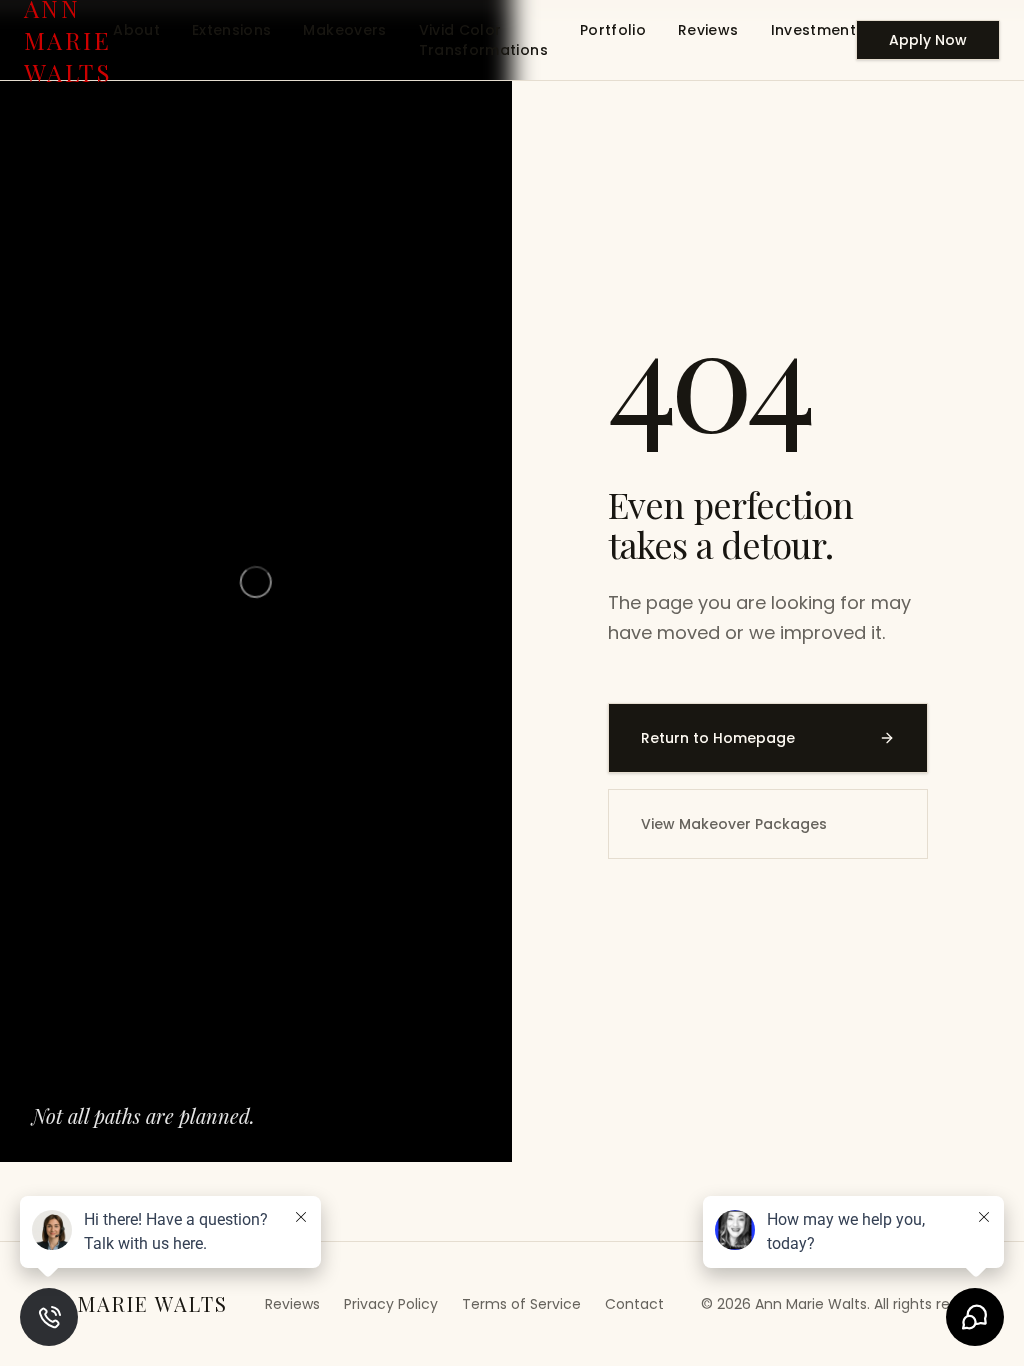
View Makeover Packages (734, 824)
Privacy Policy (391, 1304)
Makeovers (344, 30)
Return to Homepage (718, 738)
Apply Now (928, 40)
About (136, 30)
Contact (634, 1304)
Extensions (232, 30)
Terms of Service (521, 1304)
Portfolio (613, 30)
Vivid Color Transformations (483, 40)
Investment (814, 30)
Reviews (708, 30)
